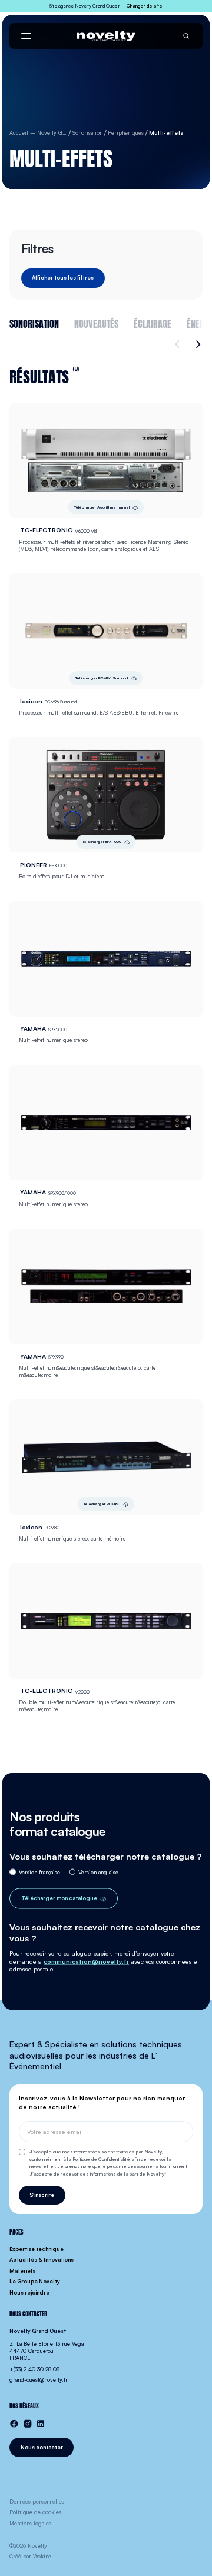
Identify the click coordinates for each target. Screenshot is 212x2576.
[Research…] (186, 36)
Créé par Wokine (30, 2556)
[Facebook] (14, 2424)
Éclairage (153, 323)
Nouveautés (96, 323)
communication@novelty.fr (86, 1961)
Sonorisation (34, 323)
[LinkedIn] (41, 2424)
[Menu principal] (26, 36)
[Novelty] (106, 36)
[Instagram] (28, 2424)
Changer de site (145, 6)
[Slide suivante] (197, 344)
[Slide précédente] (179, 344)
